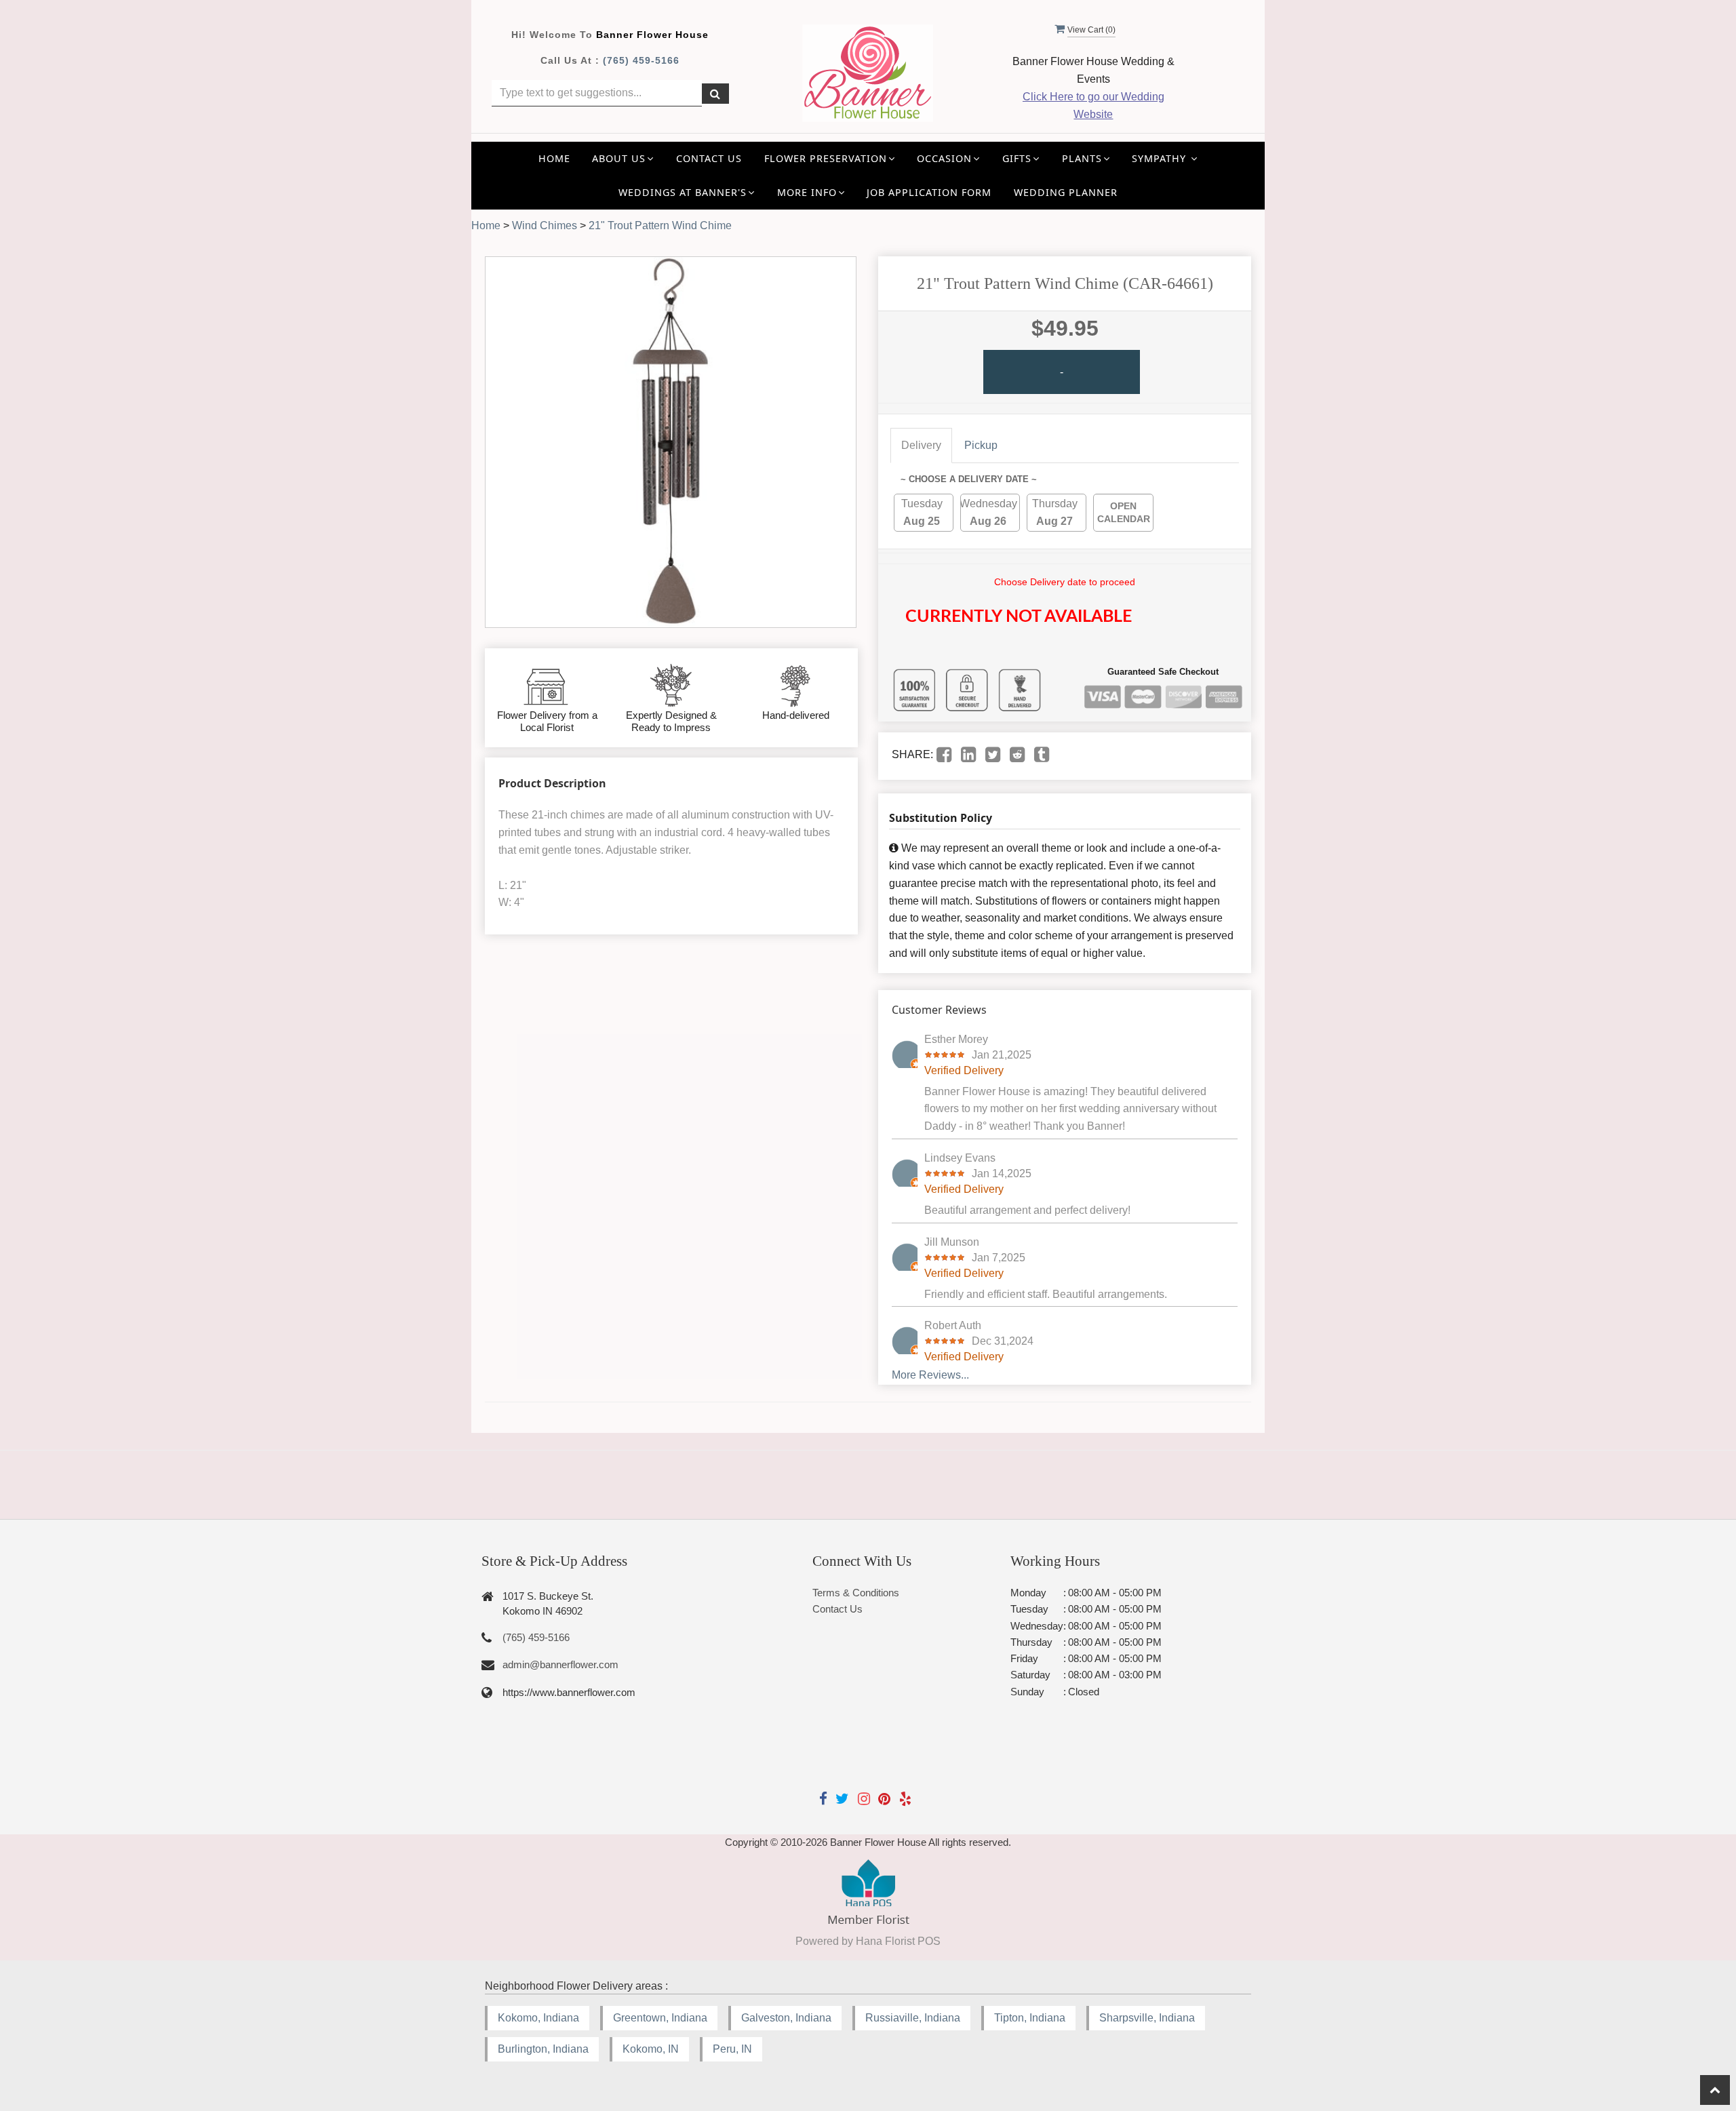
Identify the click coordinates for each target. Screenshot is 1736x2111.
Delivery (921, 445)
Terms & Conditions (856, 1593)
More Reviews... (930, 1375)
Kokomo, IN (651, 2049)
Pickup (981, 445)
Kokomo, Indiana (538, 2018)
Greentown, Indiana (660, 2018)
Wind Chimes (545, 225)
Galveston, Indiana (786, 2018)
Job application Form (929, 192)
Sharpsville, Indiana (1147, 2018)
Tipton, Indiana (1030, 2018)
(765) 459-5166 (641, 60)
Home (554, 158)
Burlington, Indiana (543, 2049)
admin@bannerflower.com (560, 1664)
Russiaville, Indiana (913, 2018)
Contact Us (709, 158)
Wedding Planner (1066, 192)
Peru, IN (732, 2049)
